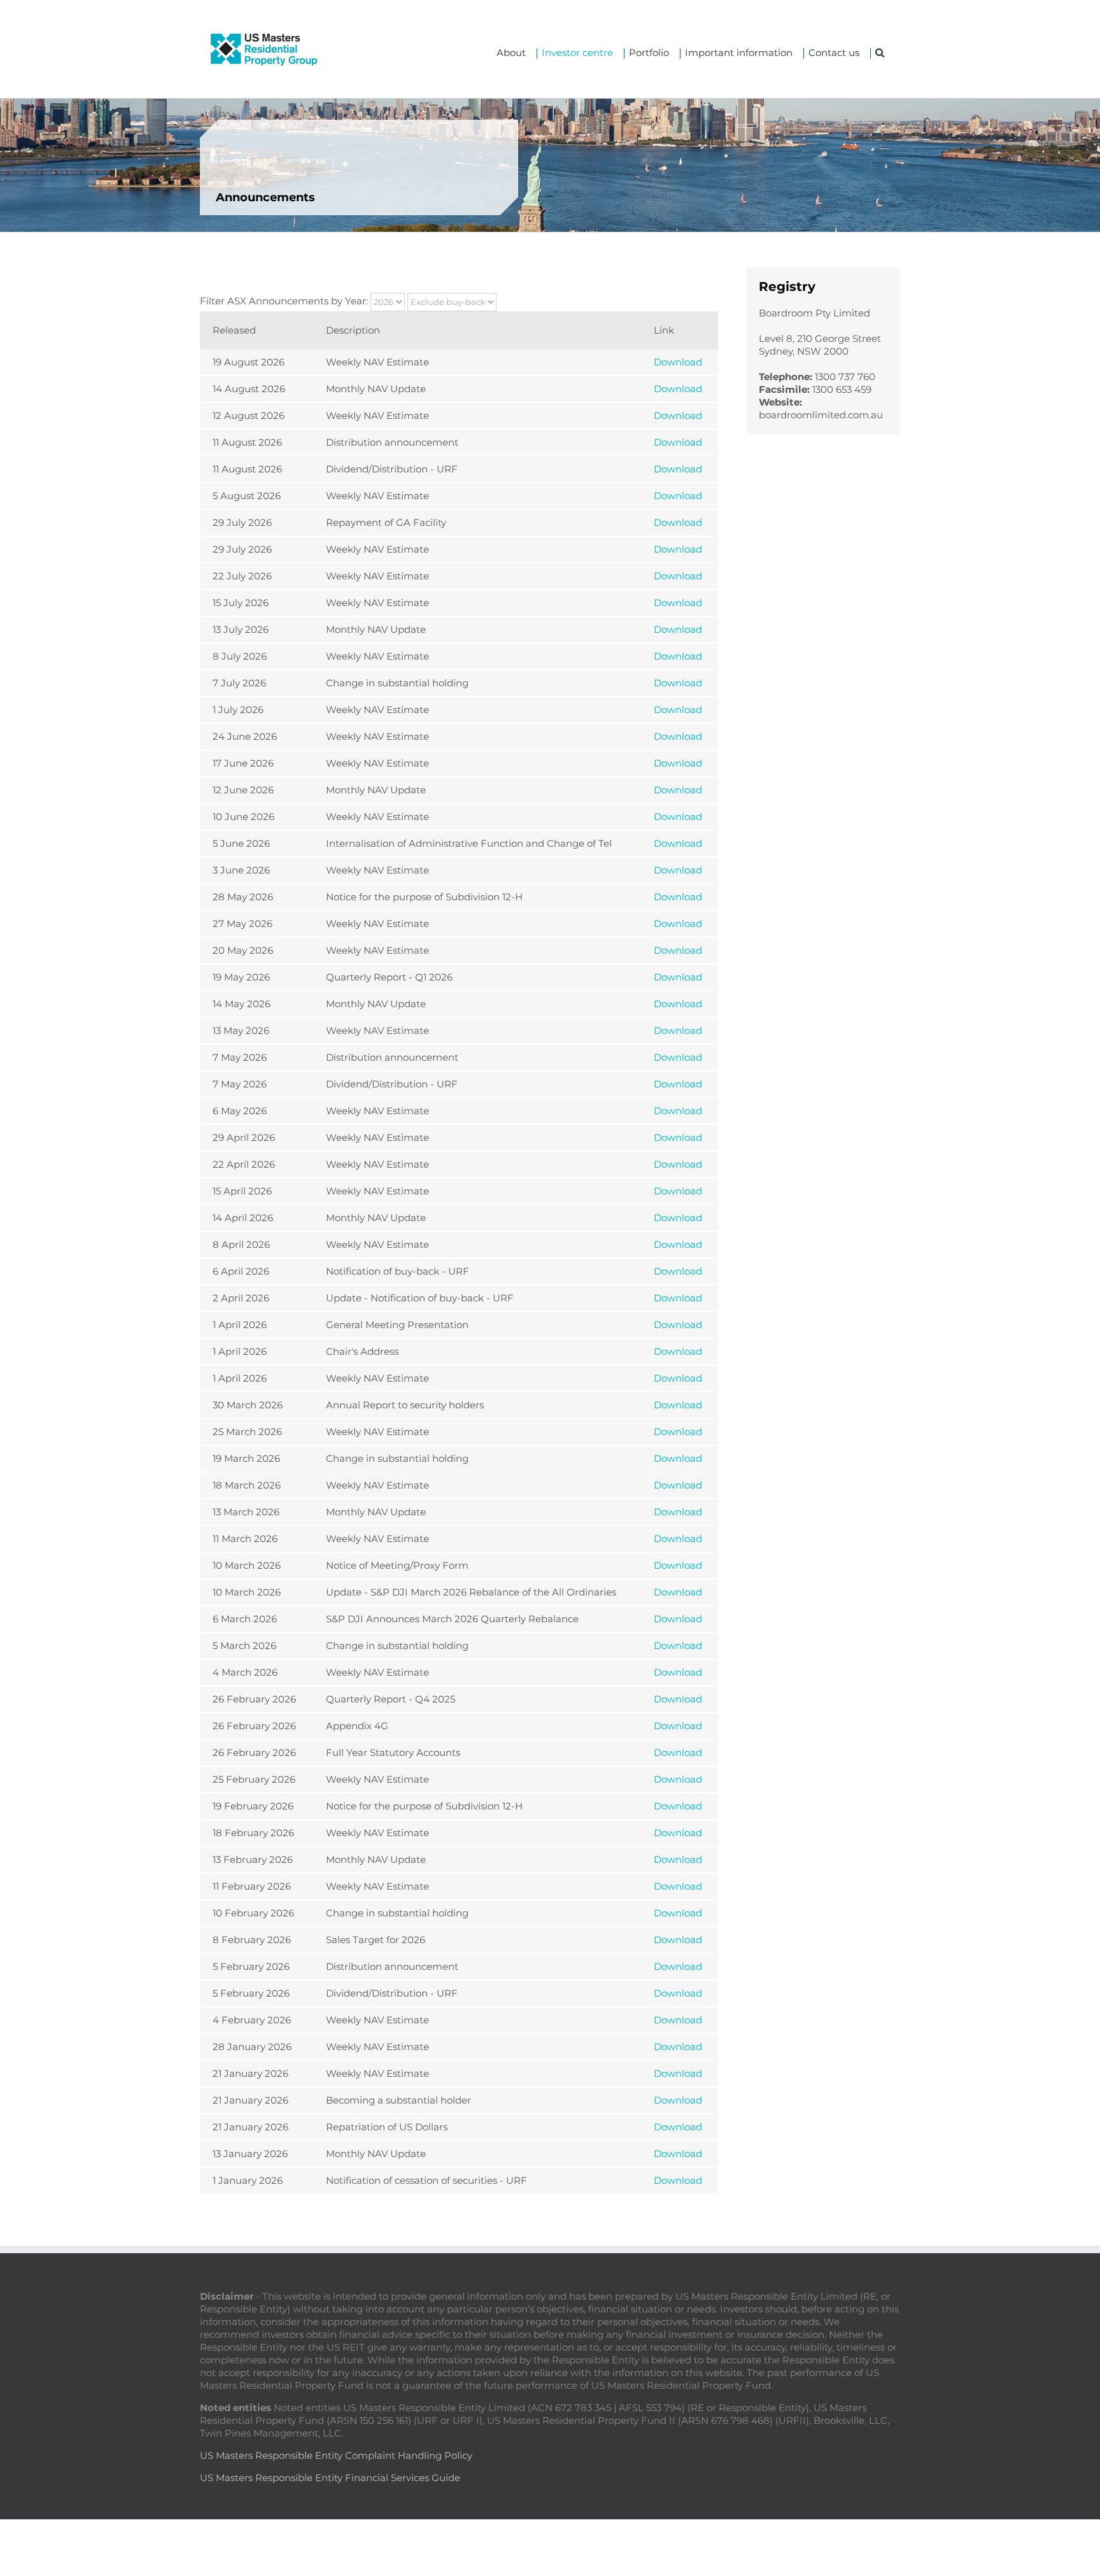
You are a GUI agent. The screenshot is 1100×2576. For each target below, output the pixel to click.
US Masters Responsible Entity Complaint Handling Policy (336, 2455)
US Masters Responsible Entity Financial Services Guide (330, 2478)
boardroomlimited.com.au (821, 415)
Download (678, 362)
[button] (880, 53)
